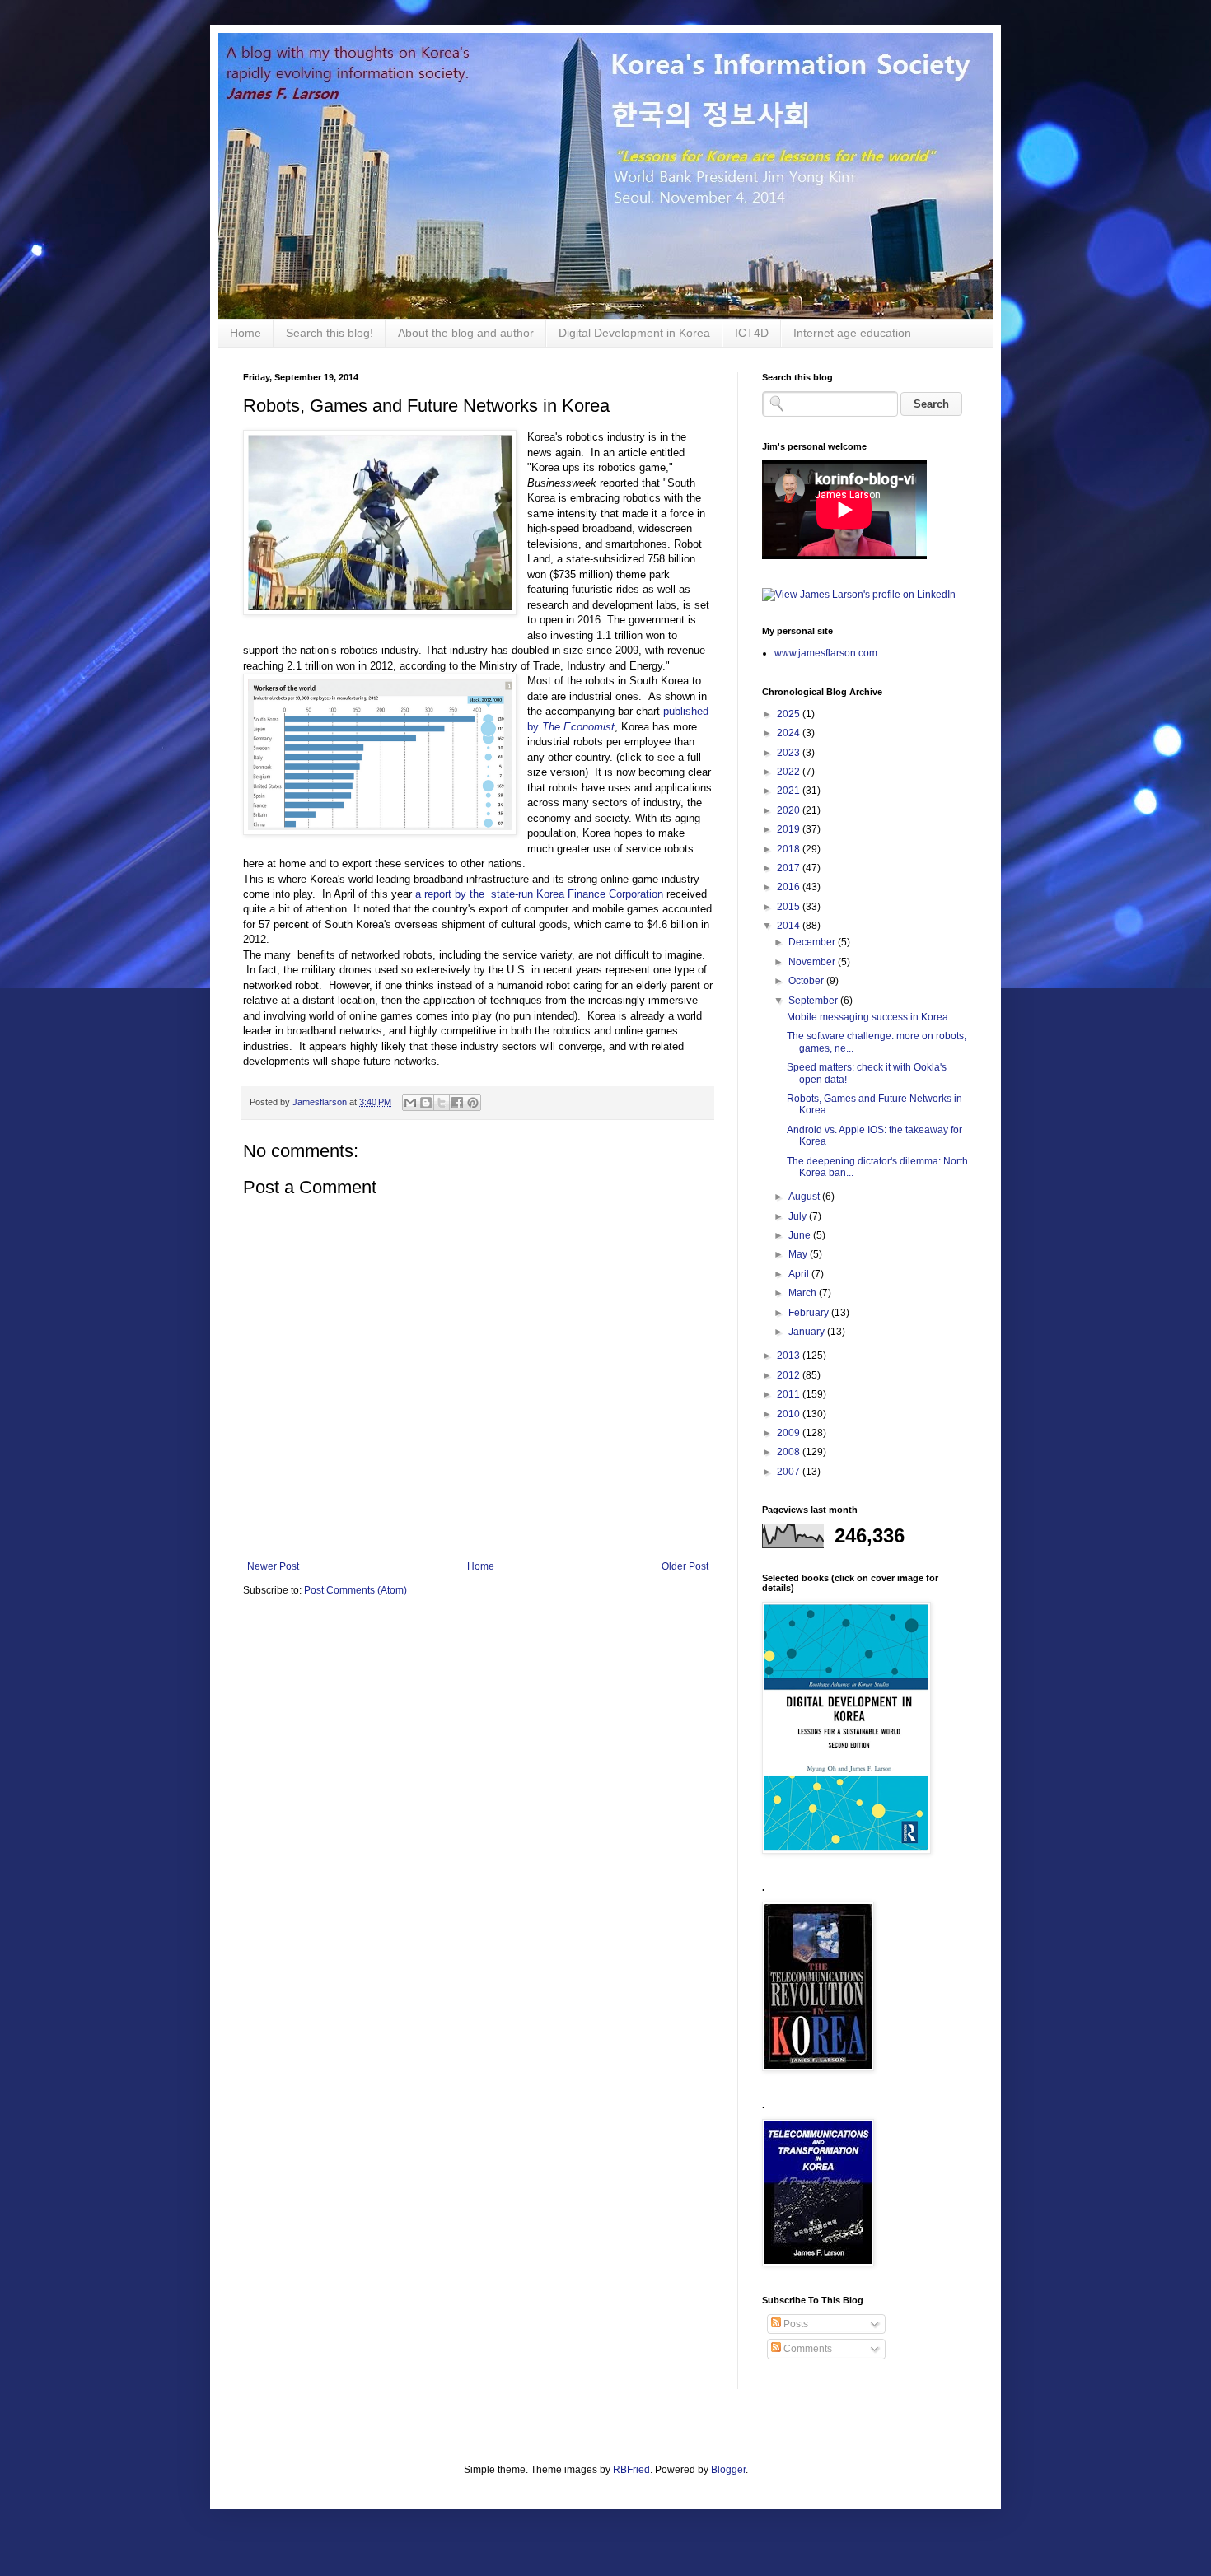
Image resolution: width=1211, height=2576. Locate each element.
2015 (790, 907)
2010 (790, 1414)
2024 (790, 733)
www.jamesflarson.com (826, 653)
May (799, 1254)
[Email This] (410, 1103)
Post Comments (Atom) (355, 1590)
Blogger (728, 2470)
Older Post (685, 1566)
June (801, 1235)
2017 (790, 868)
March (804, 1293)
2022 (790, 772)
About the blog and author (466, 333)
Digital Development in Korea (634, 333)
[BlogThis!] (426, 1103)
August (805, 1197)
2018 (790, 849)
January (808, 1332)
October (807, 981)
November (813, 962)
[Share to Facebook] (457, 1103)
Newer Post (273, 1566)
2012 (790, 1375)
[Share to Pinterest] (473, 1103)
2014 (790, 926)
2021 (790, 791)
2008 (790, 1452)
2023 (790, 753)
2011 (790, 1394)
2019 (790, 829)
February (810, 1313)
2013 (790, 1356)
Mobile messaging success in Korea (867, 1017)
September (814, 1001)
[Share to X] (442, 1103)
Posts (795, 2324)
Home (245, 333)
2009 (790, 1433)
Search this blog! (330, 333)
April (800, 1274)
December (813, 942)
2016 (790, 887)
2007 (790, 1472)
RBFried (631, 2470)
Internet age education (852, 333)
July (799, 1216)
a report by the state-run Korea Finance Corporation (541, 894)
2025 (790, 714)
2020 (790, 810)
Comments (807, 2349)
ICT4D (752, 333)
